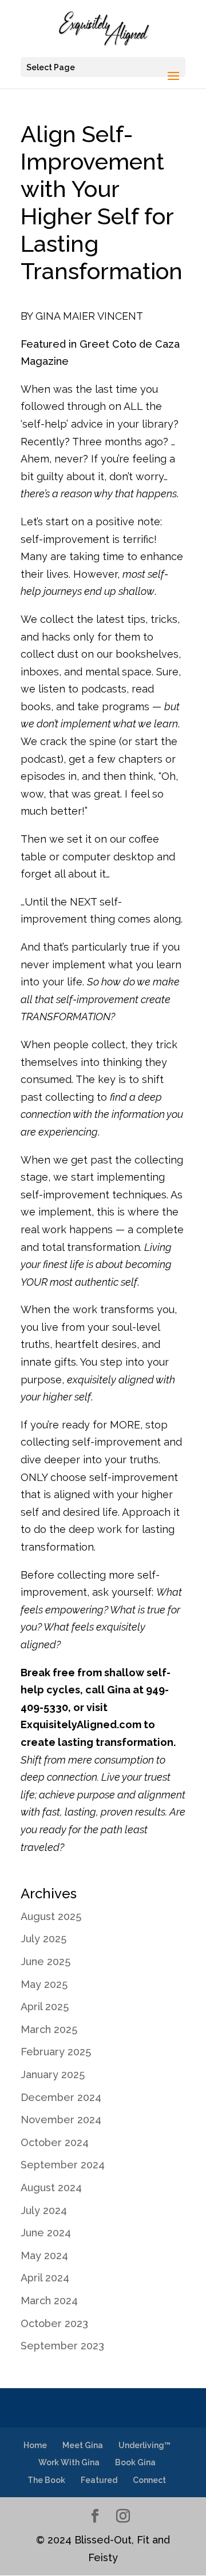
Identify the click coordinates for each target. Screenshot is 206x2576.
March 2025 (49, 2029)
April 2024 (45, 2278)
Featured (99, 2480)
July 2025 (43, 1939)
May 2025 (44, 1984)
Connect (149, 2480)
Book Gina (135, 2462)
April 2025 (45, 2007)
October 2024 (55, 2142)
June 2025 (45, 1961)
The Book (46, 2480)
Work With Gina (69, 2462)
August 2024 (51, 2187)
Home (35, 2445)
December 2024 (61, 2097)
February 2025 (56, 2052)
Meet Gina (83, 2445)
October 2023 (54, 2323)
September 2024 (63, 2165)
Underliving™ (144, 2445)
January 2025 (53, 2074)
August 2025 (51, 1916)
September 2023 (62, 2346)
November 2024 (61, 2120)
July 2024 (44, 2210)
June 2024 (46, 2233)
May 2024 (44, 2255)
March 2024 (49, 2301)
